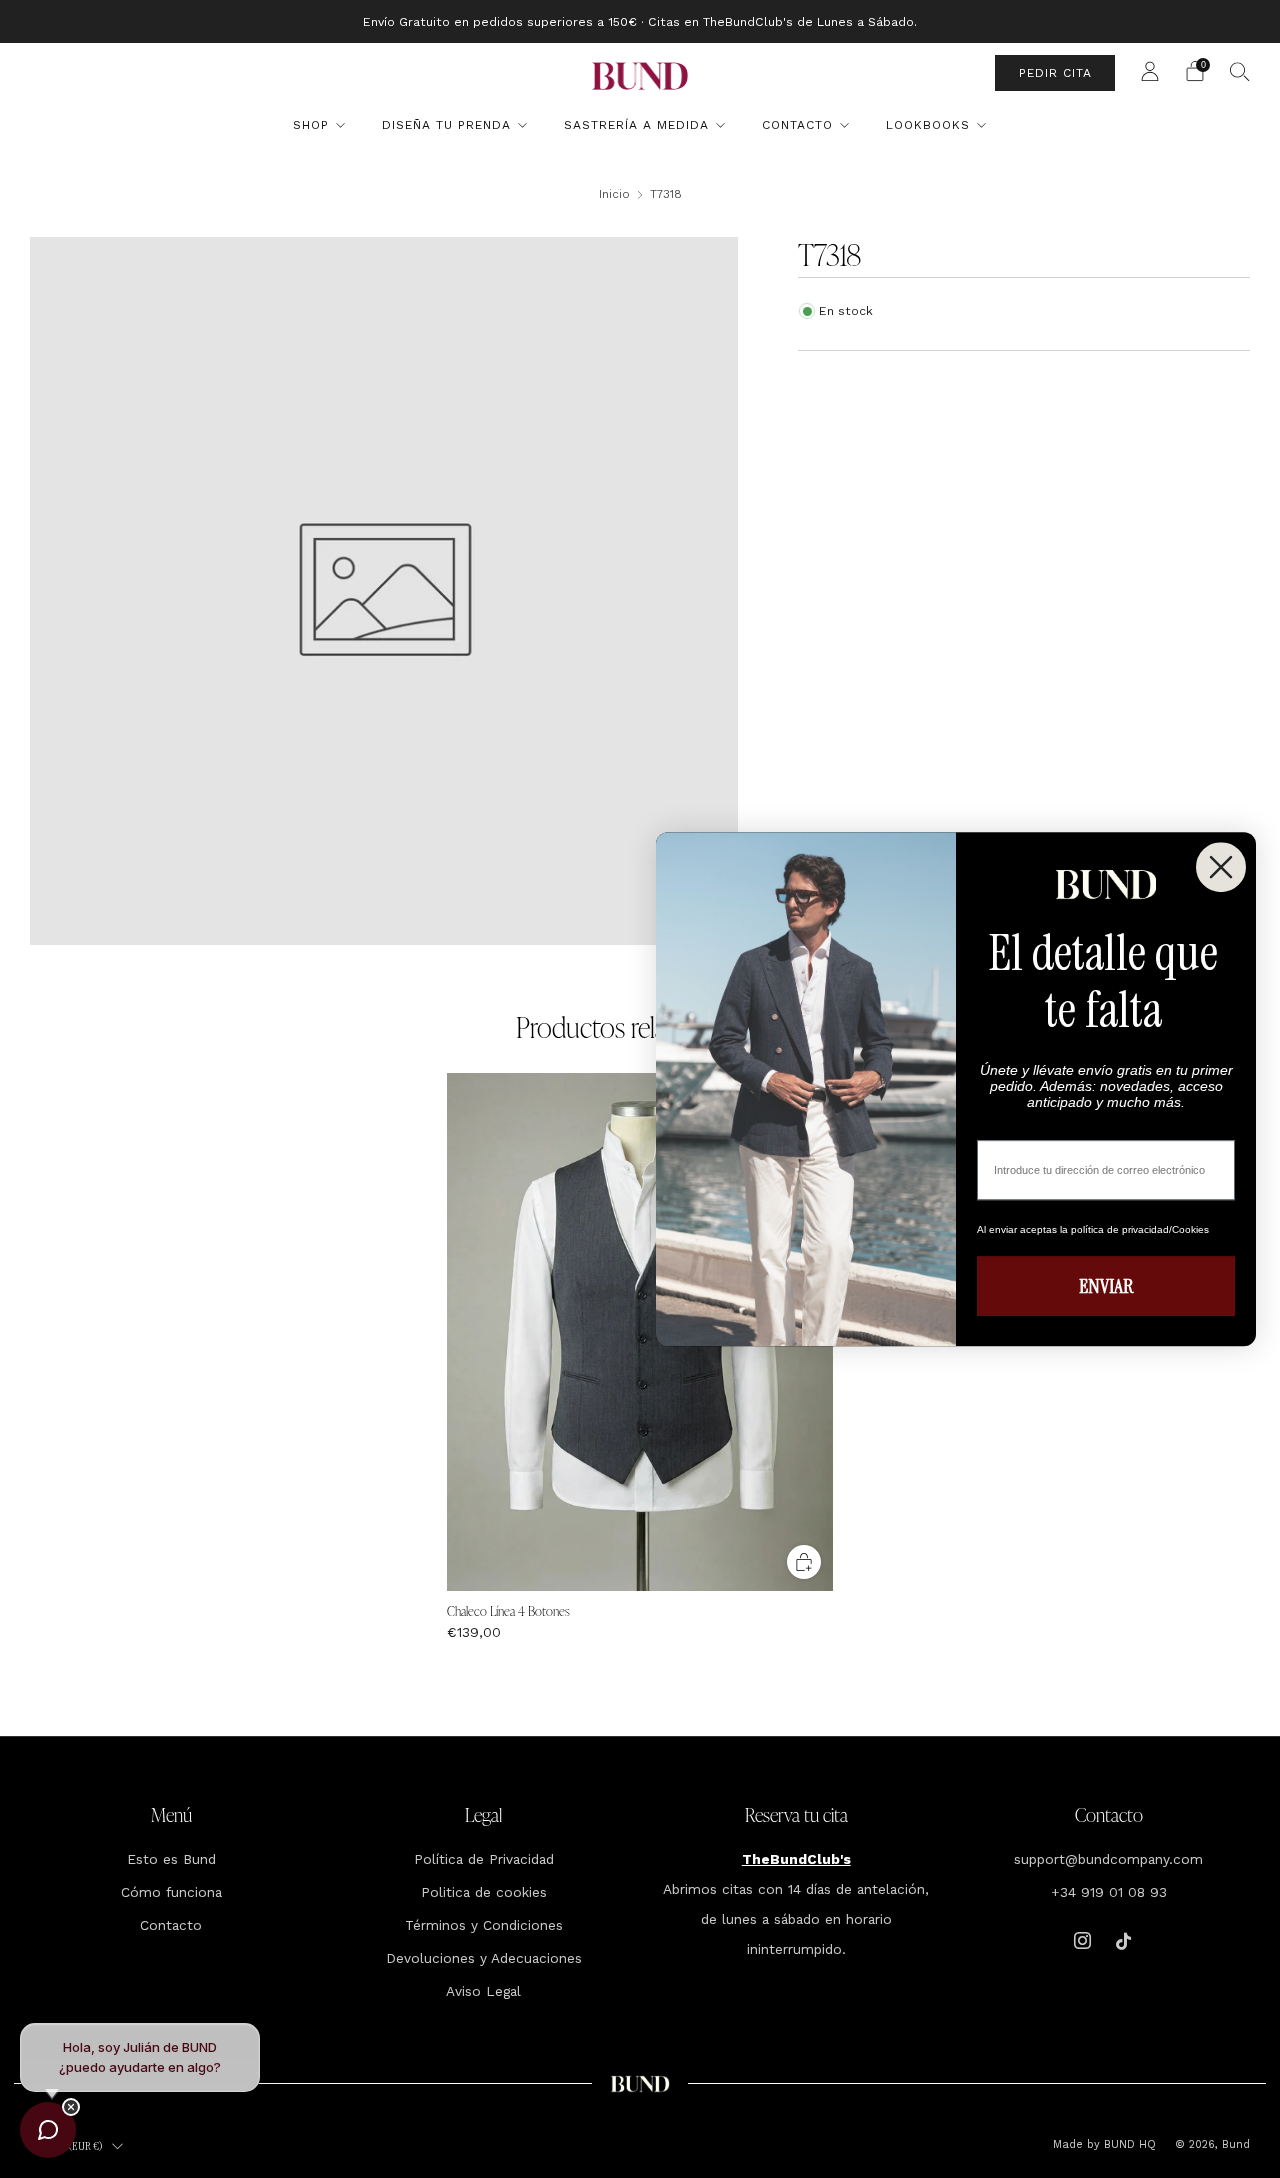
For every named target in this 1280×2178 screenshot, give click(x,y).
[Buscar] (1240, 71)
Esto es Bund (171, 1859)
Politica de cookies (484, 1892)
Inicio (614, 194)
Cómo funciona (171, 1892)
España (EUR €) (69, 2146)
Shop (311, 125)
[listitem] (640, 21)
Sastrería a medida (636, 125)
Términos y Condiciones (484, 1925)
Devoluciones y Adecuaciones (484, 1958)
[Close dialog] (1221, 867)
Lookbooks (928, 125)
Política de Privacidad (484, 1859)
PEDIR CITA (1055, 73)
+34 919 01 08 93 (1109, 1892)
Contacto (797, 125)
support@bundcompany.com (1108, 1859)
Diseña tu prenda (446, 125)
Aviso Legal (483, 1991)
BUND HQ (1128, 2144)
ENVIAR (1106, 1286)
